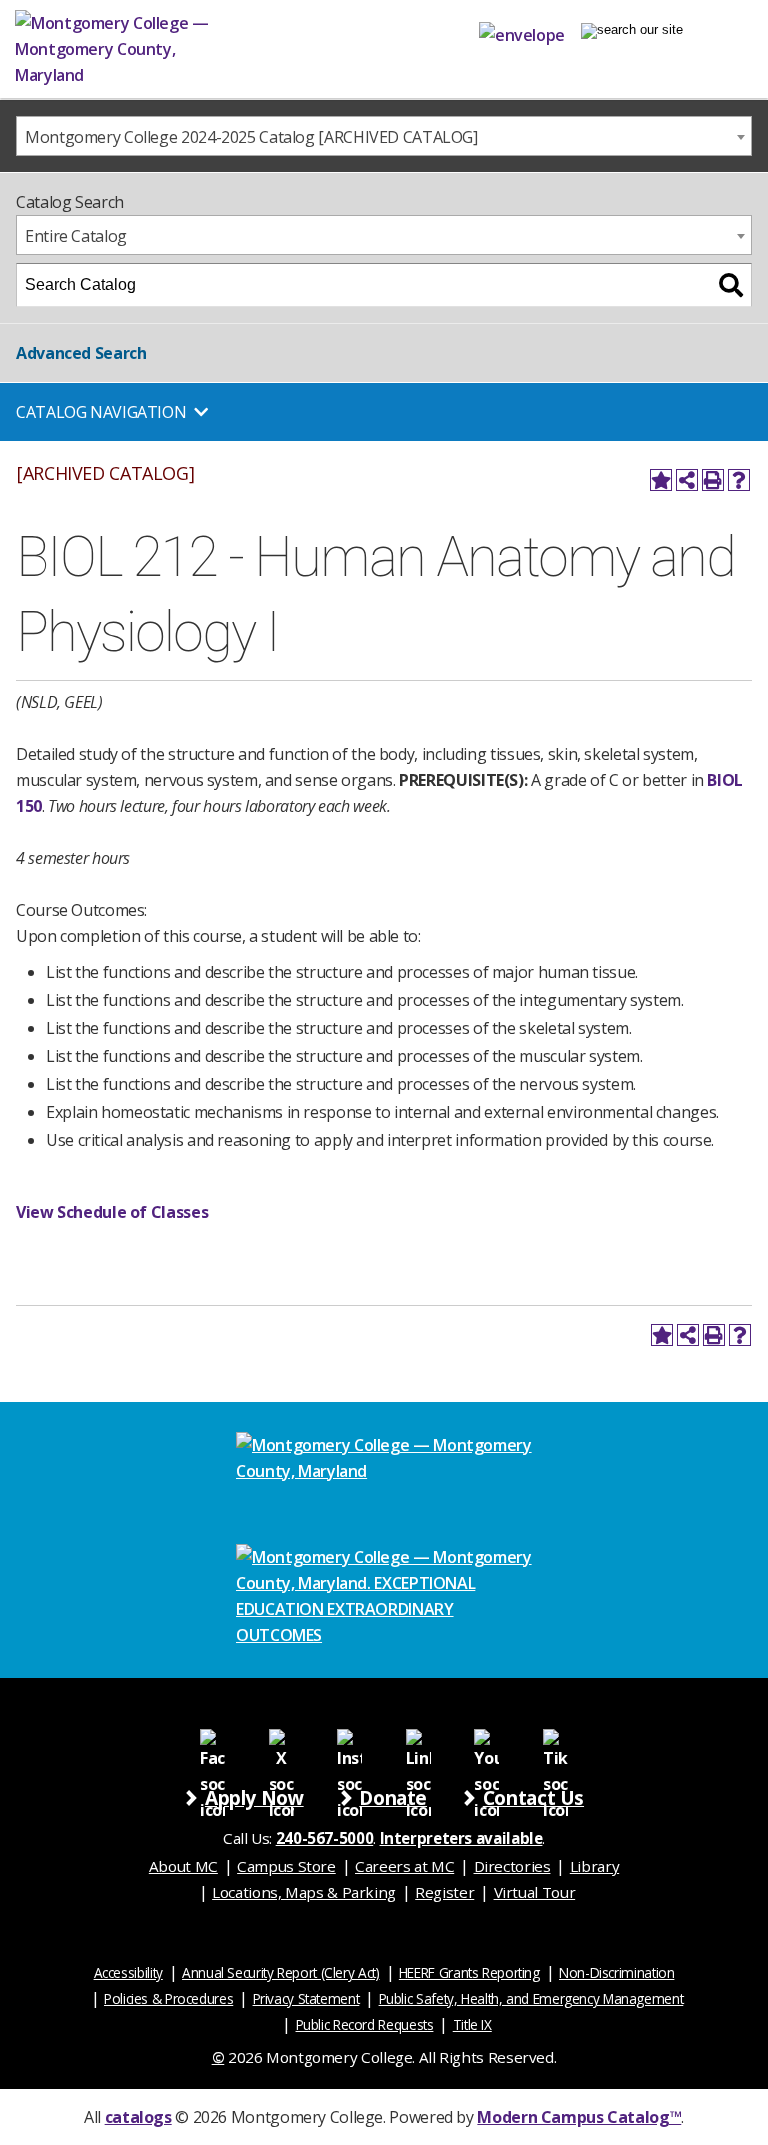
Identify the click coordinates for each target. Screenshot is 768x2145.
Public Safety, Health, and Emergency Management (531, 1998)
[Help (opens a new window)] (739, 480)
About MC (183, 1866)
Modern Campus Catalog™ (579, 2117)
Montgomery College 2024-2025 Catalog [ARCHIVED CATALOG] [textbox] (251, 137)
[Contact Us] (522, 31)
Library (594, 1866)
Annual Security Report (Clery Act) (281, 1972)
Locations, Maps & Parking (304, 1892)
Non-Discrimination (616, 1972)
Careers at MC (404, 1866)
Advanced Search (81, 353)
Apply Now (254, 1797)
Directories (512, 1866)
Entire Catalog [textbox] (76, 236)
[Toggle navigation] (632, 30)
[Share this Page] (687, 480)
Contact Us (533, 1797)
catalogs (138, 2117)
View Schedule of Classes (112, 1212)
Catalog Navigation (101, 412)
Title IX (472, 2024)
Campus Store (286, 1866)
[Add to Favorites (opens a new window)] (661, 480)
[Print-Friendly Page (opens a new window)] (713, 480)
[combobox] (384, 136)
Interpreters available (461, 1838)
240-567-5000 (325, 1838)
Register (444, 1892)
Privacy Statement (306, 1998)
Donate (393, 1797)
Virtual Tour (535, 1892)
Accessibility (128, 1972)
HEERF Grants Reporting (469, 1972)
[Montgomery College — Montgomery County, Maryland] (145, 49)
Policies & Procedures (168, 1998)
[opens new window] (212, 1740)
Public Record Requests (365, 2024)
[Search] (731, 285)
